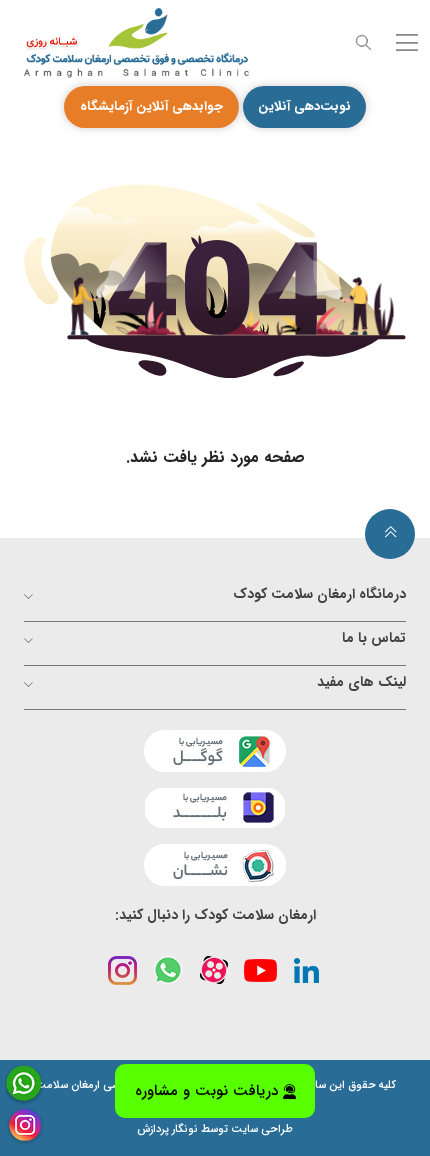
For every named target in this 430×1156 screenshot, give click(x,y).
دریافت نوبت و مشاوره (206, 1092)
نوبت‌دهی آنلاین (304, 106)
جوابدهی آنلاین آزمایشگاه (151, 106)
